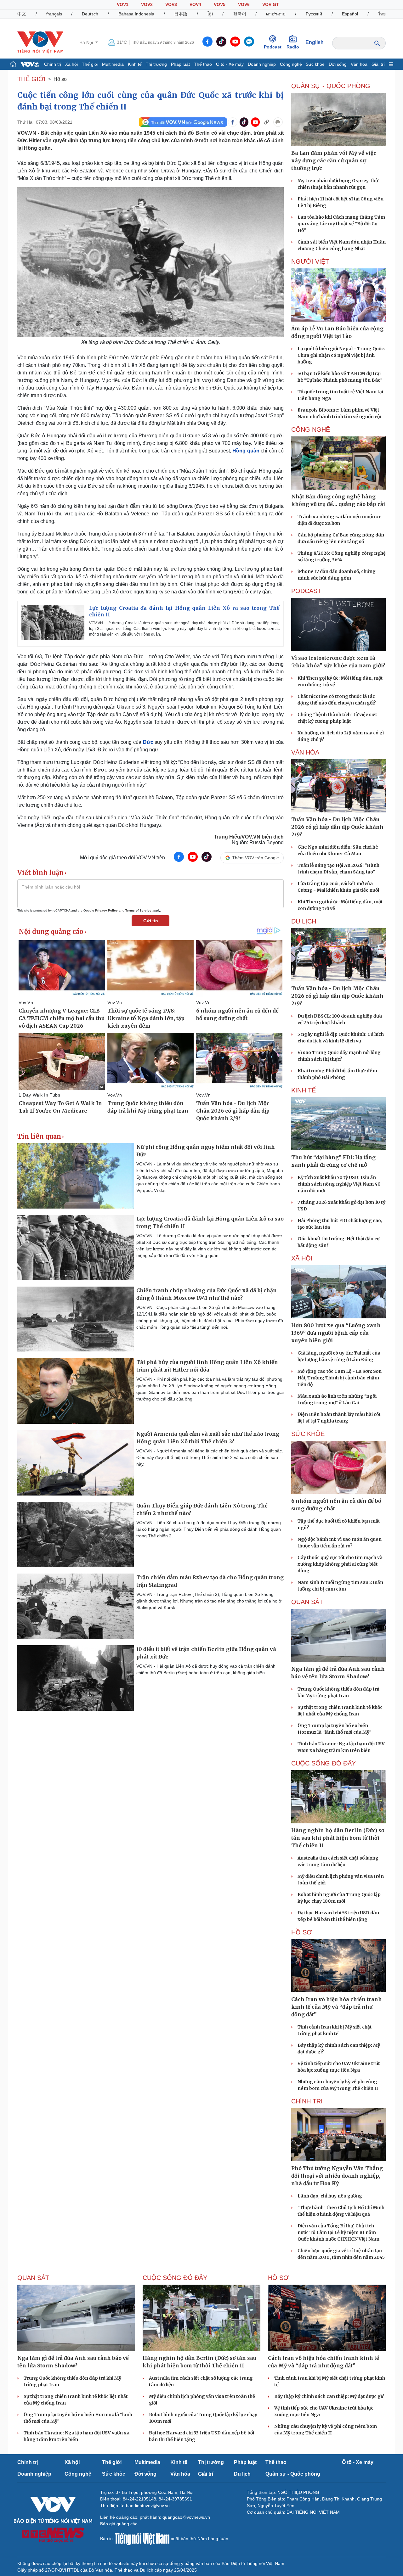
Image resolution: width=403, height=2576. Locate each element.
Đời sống (338, 64)
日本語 (181, 14)
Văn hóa (359, 64)
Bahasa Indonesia (136, 14)
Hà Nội (87, 42)
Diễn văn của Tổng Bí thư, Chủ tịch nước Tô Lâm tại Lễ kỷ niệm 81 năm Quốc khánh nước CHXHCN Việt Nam (338, 2232)
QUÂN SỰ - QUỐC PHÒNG (331, 86)
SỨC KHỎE (308, 1434)
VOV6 (244, 4)
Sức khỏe (315, 64)
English (315, 42)
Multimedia (113, 64)
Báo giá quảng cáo (119, 2524)
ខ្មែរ (210, 14)
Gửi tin (151, 921)
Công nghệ (291, 64)
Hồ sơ (60, 79)
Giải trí (378, 64)
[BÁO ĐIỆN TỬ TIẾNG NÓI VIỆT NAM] (40, 42)
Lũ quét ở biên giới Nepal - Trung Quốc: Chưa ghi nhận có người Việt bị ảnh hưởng (341, 355)
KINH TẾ (304, 1090)
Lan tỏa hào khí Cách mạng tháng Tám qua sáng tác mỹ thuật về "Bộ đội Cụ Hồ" (341, 224)
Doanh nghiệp (262, 64)
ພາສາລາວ (276, 14)
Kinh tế (135, 64)
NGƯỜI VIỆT (310, 261)
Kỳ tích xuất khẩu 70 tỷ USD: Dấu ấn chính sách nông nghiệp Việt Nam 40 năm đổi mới (339, 1184)
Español (350, 14)
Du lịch (304, 921)
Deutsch (90, 14)
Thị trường (156, 64)
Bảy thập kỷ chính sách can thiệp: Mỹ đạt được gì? (329, 2396)
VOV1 (123, 4)
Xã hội (71, 64)
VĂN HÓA (305, 752)
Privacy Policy (106, 910)
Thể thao (203, 64)
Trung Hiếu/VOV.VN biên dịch (249, 837)
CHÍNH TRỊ (307, 2101)
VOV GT (271, 4)
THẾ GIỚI (31, 79)
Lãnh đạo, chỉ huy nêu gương (330, 2196)
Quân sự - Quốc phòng (293, 2474)
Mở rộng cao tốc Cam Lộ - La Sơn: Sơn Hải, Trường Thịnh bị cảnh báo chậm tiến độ (340, 1378)
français (54, 14)
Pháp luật (180, 64)
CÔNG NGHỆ (311, 429)
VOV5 (220, 4)
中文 (22, 14)
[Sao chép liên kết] (267, 122)
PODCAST (306, 591)
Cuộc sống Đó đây (324, 1763)
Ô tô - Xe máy (230, 64)
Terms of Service (138, 910)
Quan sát (307, 1602)
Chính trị (53, 64)
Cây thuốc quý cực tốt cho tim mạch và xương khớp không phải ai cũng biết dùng (340, 1564)
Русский (314, 14)
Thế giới (90, 64)
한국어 (240, 14)
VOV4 (195, 4)
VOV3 (171, 4)
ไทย (382, 14)
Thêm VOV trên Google (255, 858)
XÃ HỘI (302, 1258)
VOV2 (147, 4)
